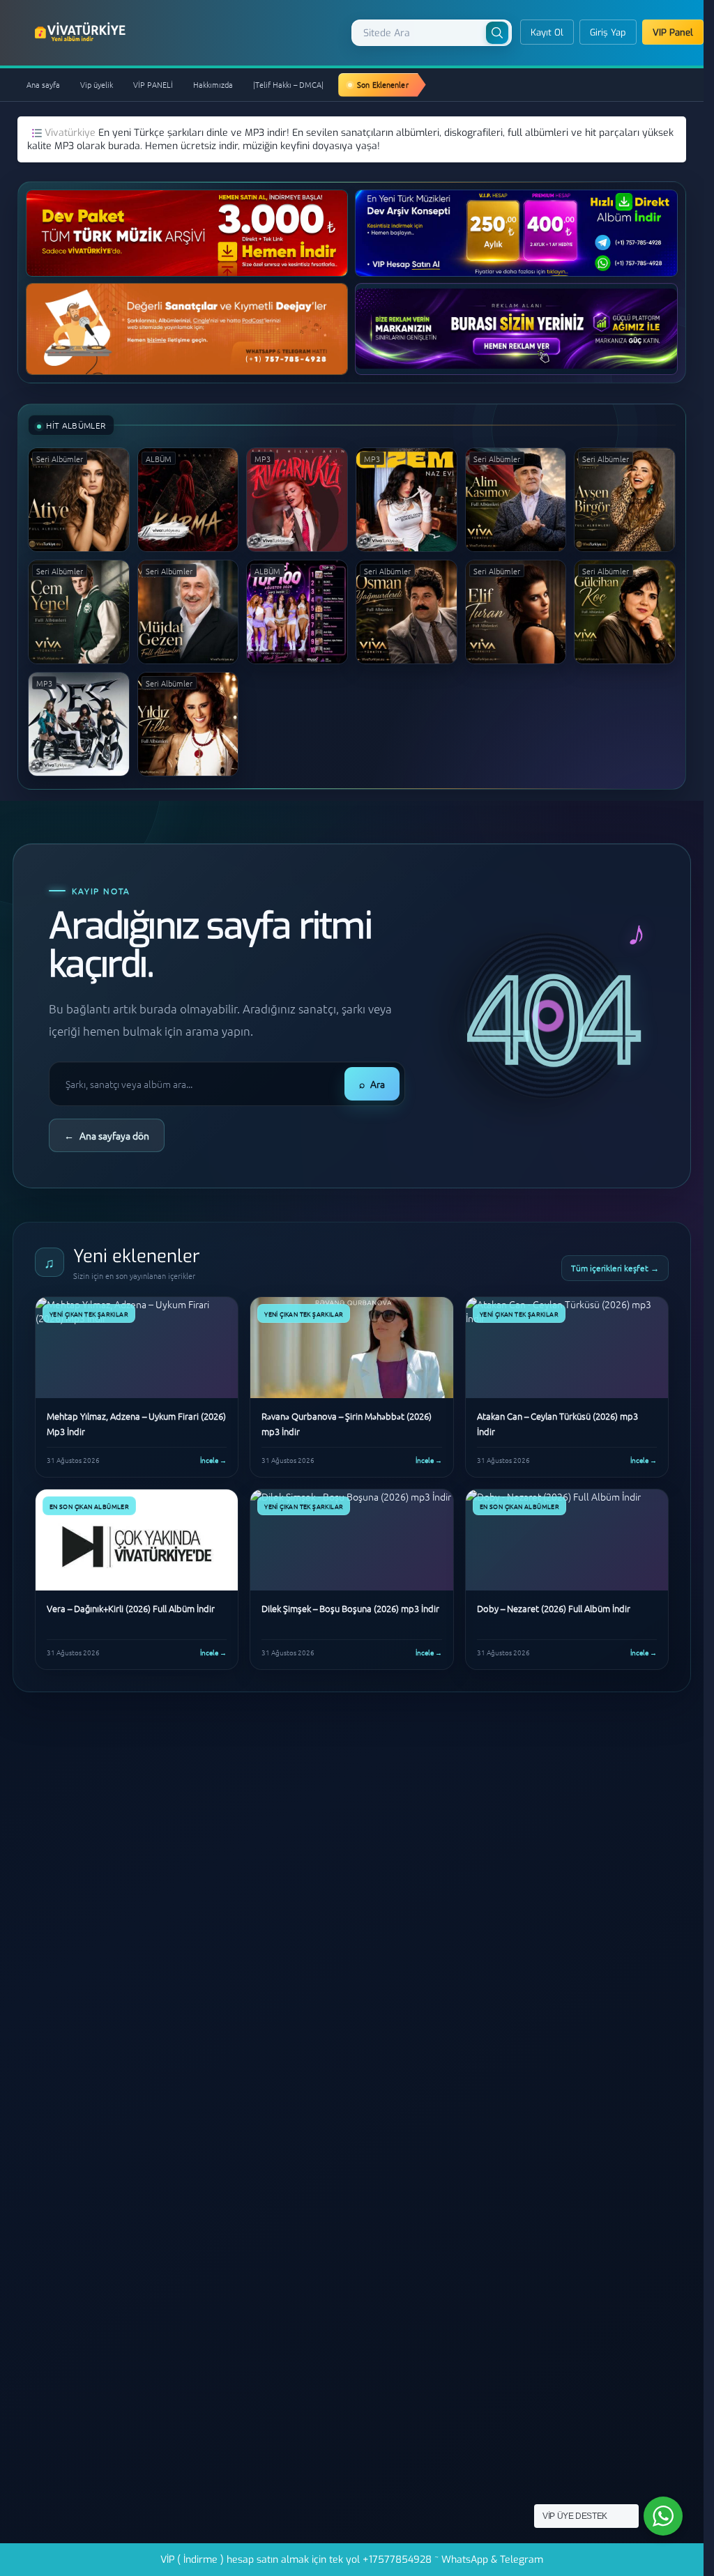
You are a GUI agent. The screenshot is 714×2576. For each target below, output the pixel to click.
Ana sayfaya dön (107, 1135)
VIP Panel (673, 32)
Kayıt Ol (547, 32)
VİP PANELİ (153, 84)
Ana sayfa (43, 84)
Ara (372, 1084)
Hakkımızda (213, 84)
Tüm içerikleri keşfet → (615, 1268)
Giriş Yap (608, 32)
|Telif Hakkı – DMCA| (288, 84)
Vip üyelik (97, 84)
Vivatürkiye (71, 133)
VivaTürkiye (82, 32)
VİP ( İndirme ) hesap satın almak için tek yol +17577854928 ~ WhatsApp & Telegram (352, 2560)
